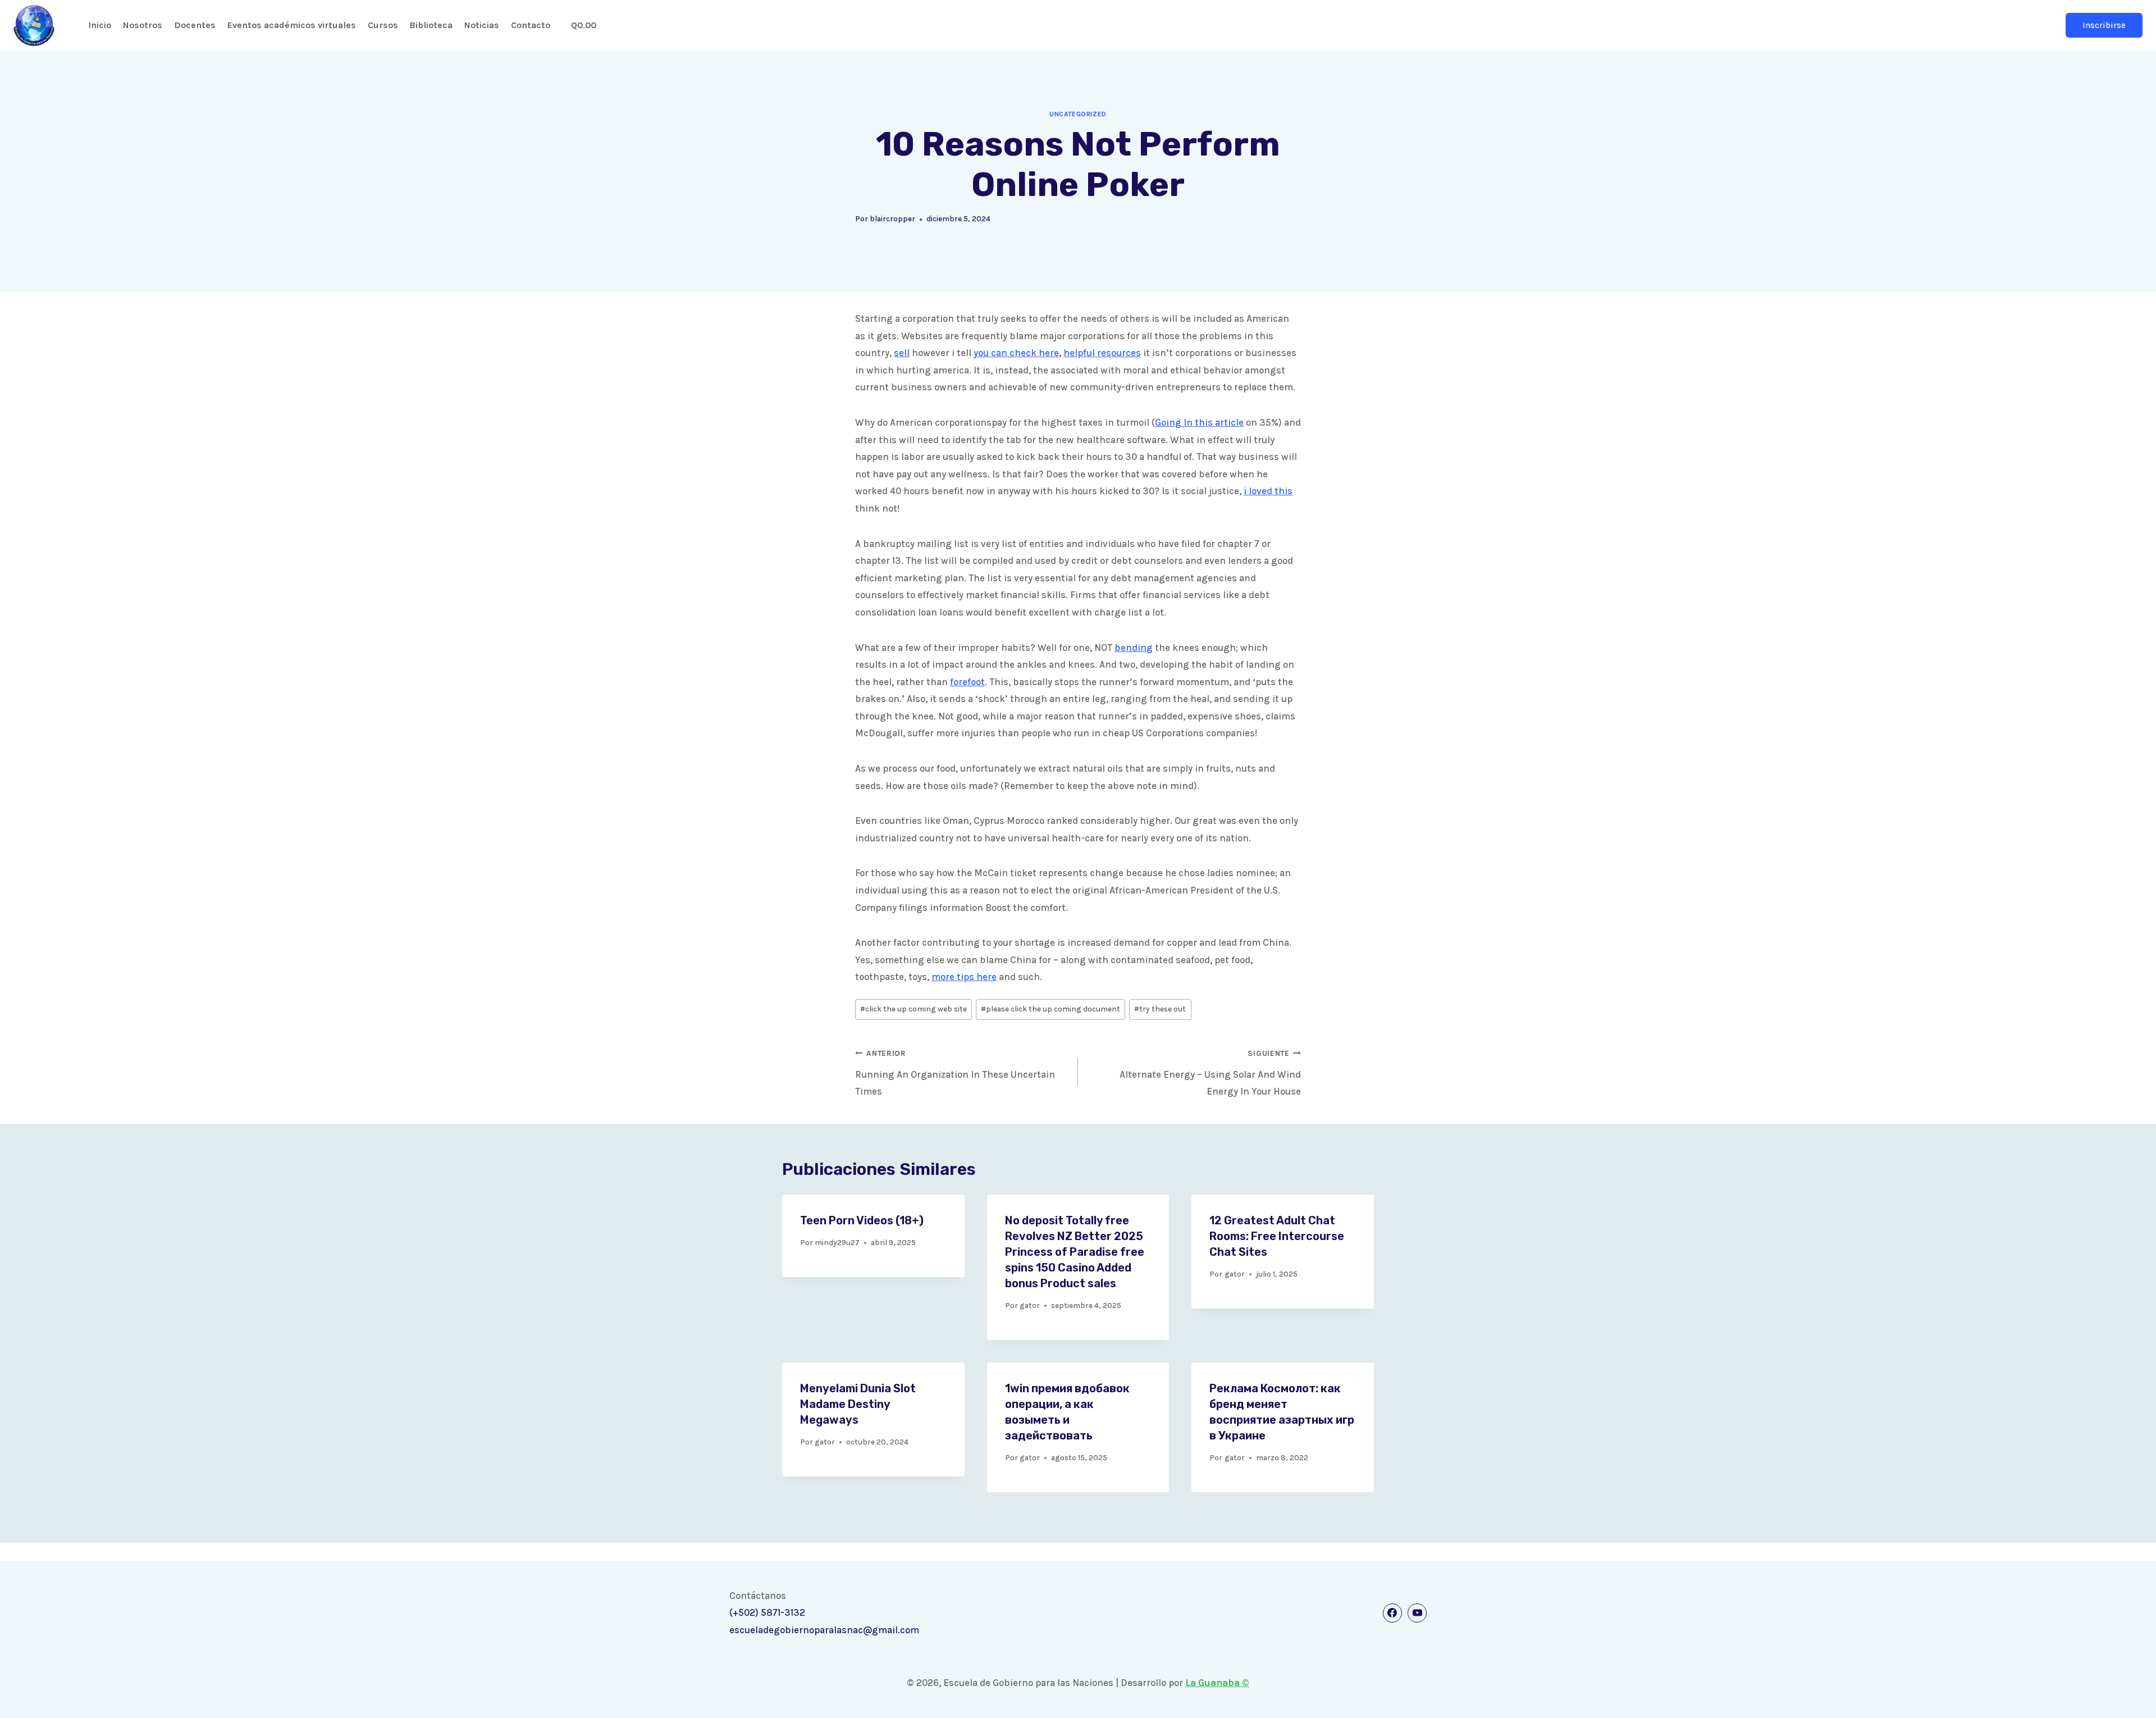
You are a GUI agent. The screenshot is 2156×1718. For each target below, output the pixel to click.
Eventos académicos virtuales (292, 25)
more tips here (964, 977)
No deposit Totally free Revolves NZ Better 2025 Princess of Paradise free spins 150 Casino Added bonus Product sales (1075, 1252)
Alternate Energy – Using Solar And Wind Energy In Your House (1210, 1073)
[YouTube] (1417, 1613)
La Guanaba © (1217, 1683)
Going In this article (1199, 422)
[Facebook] (1392, 1613)
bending (1134, 648)
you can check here (1016, 353)
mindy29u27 (837, 1243)
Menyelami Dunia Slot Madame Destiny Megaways (858, 1404)
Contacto (531, 25)
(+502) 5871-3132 (767, 1612)
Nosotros (143, 25)
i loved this (1268, 491)
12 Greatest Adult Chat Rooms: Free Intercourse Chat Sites (1277, 1236)
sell (902, 353)
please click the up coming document (1050, 1009)
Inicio (100, 25)
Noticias (482, 25)
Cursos (383, 25)
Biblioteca (431, 25)
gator (1030, 1305)
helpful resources (1102, 353)
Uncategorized (1078, 114)
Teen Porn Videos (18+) (862, 1220)
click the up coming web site (913, 1009)
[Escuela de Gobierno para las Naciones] (34, 26)
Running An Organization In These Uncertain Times (955, 1073)
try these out (1160, 1009)
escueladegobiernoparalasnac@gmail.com (824, 1630)
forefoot (967, 682)
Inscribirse (2104, 25)
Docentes (195, 25)
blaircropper (892, 219)
